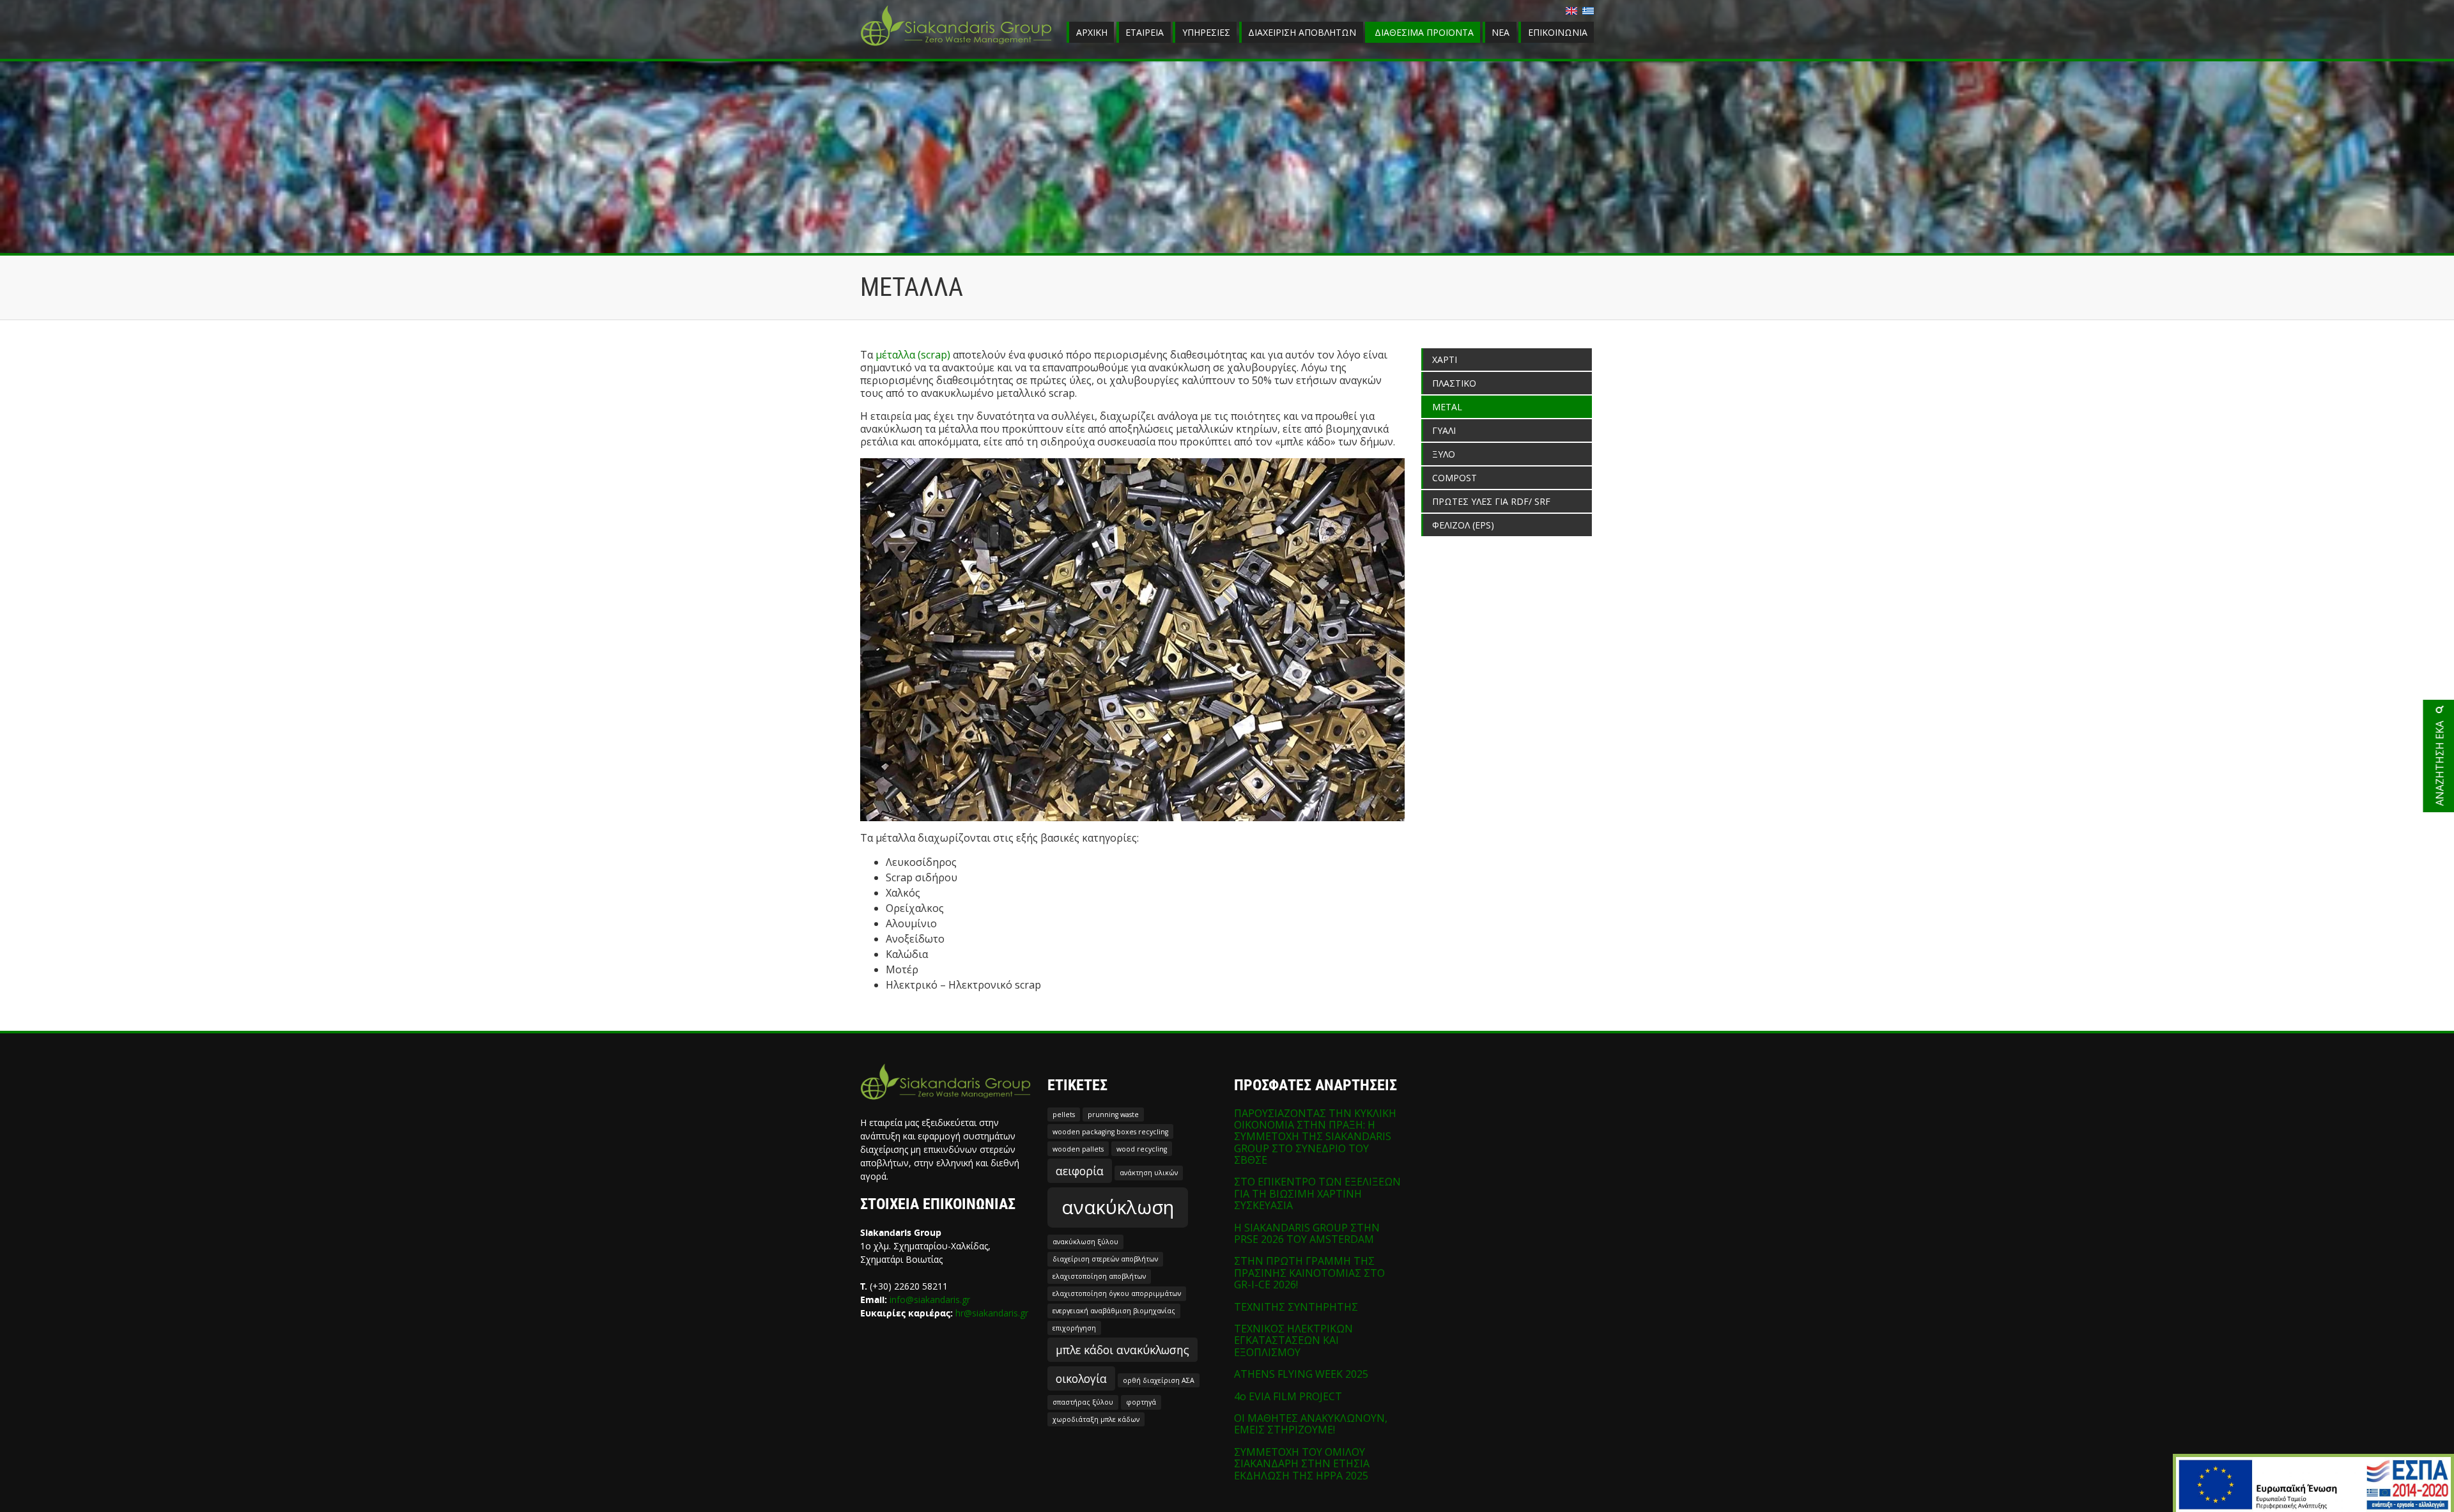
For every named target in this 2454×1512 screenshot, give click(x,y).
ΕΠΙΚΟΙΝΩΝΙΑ (1558, 32)
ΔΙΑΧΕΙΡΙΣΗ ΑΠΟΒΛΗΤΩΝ (1302, 32)
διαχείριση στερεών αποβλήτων (1105, 1259)
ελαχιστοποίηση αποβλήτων (1099, 1276)
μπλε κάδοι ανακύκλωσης (1123, 1350)
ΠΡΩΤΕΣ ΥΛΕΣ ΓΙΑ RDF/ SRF (1491, 501)
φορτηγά (1141, 1402)
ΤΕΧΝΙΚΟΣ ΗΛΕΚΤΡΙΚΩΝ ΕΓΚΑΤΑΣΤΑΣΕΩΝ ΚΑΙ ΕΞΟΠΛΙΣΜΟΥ (1293, 1340)
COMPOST (1455, 478)
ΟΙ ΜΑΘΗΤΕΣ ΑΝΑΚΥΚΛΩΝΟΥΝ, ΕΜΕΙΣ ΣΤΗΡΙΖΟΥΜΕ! (1311, 1424)
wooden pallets (1078, 1149)
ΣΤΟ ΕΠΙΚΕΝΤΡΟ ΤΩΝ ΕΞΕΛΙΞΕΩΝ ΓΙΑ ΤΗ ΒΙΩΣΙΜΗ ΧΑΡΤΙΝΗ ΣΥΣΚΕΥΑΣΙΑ (1317, 1193)
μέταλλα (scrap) (913, 355)
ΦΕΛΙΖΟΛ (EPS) (1463, 525)
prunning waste (1113, 1115)
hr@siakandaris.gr (992, 1313)
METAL (1447, 407)
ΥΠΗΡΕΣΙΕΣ (1206, 32)
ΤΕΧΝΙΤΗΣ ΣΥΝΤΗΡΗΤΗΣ (1296, 1307)
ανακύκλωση (1118, 1207)
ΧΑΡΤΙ (1445, 359)
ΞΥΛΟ (1444, 454)
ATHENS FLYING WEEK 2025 (1301, 1374)
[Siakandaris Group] (956, 47)
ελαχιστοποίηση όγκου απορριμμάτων (1117, 1293)
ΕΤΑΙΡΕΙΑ (1145, 32)
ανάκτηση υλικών (1149, 1173)
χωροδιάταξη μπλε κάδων (1096, 1419)
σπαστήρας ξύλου (1083, 1402)
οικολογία (1081, 1378)
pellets (1064, 1115)
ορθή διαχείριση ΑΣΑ (1159, 1380)
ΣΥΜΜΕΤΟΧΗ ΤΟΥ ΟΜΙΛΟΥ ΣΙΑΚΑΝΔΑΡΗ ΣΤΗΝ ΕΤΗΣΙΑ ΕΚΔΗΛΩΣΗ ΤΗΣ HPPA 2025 (1302, 1464)
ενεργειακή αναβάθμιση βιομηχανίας (1114, 1311)
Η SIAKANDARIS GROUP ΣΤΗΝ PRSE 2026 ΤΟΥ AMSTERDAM (1307, 1233)
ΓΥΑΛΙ (1444, 430)
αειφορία (1080, 1171)
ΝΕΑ (1501, 32)
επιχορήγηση (1074, 1328)
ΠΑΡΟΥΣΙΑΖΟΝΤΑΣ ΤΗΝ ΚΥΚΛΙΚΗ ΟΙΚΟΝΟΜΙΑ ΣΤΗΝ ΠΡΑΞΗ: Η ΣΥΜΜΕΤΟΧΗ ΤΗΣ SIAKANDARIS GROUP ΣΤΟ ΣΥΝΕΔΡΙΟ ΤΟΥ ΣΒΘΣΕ (1315, 1137)
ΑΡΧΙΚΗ (1092, 32)
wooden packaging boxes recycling (1110, 1132)
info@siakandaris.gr (930, 1300)
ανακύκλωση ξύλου (1085, 1242)
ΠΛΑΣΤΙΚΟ (1454, 383)
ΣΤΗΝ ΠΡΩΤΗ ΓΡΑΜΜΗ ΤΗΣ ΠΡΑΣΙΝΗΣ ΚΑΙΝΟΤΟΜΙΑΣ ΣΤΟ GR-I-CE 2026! (1309, 1273)
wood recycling (1142, 1149)
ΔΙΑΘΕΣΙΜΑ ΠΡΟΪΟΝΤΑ (1424, 32)
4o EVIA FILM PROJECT (1288, 1396)
